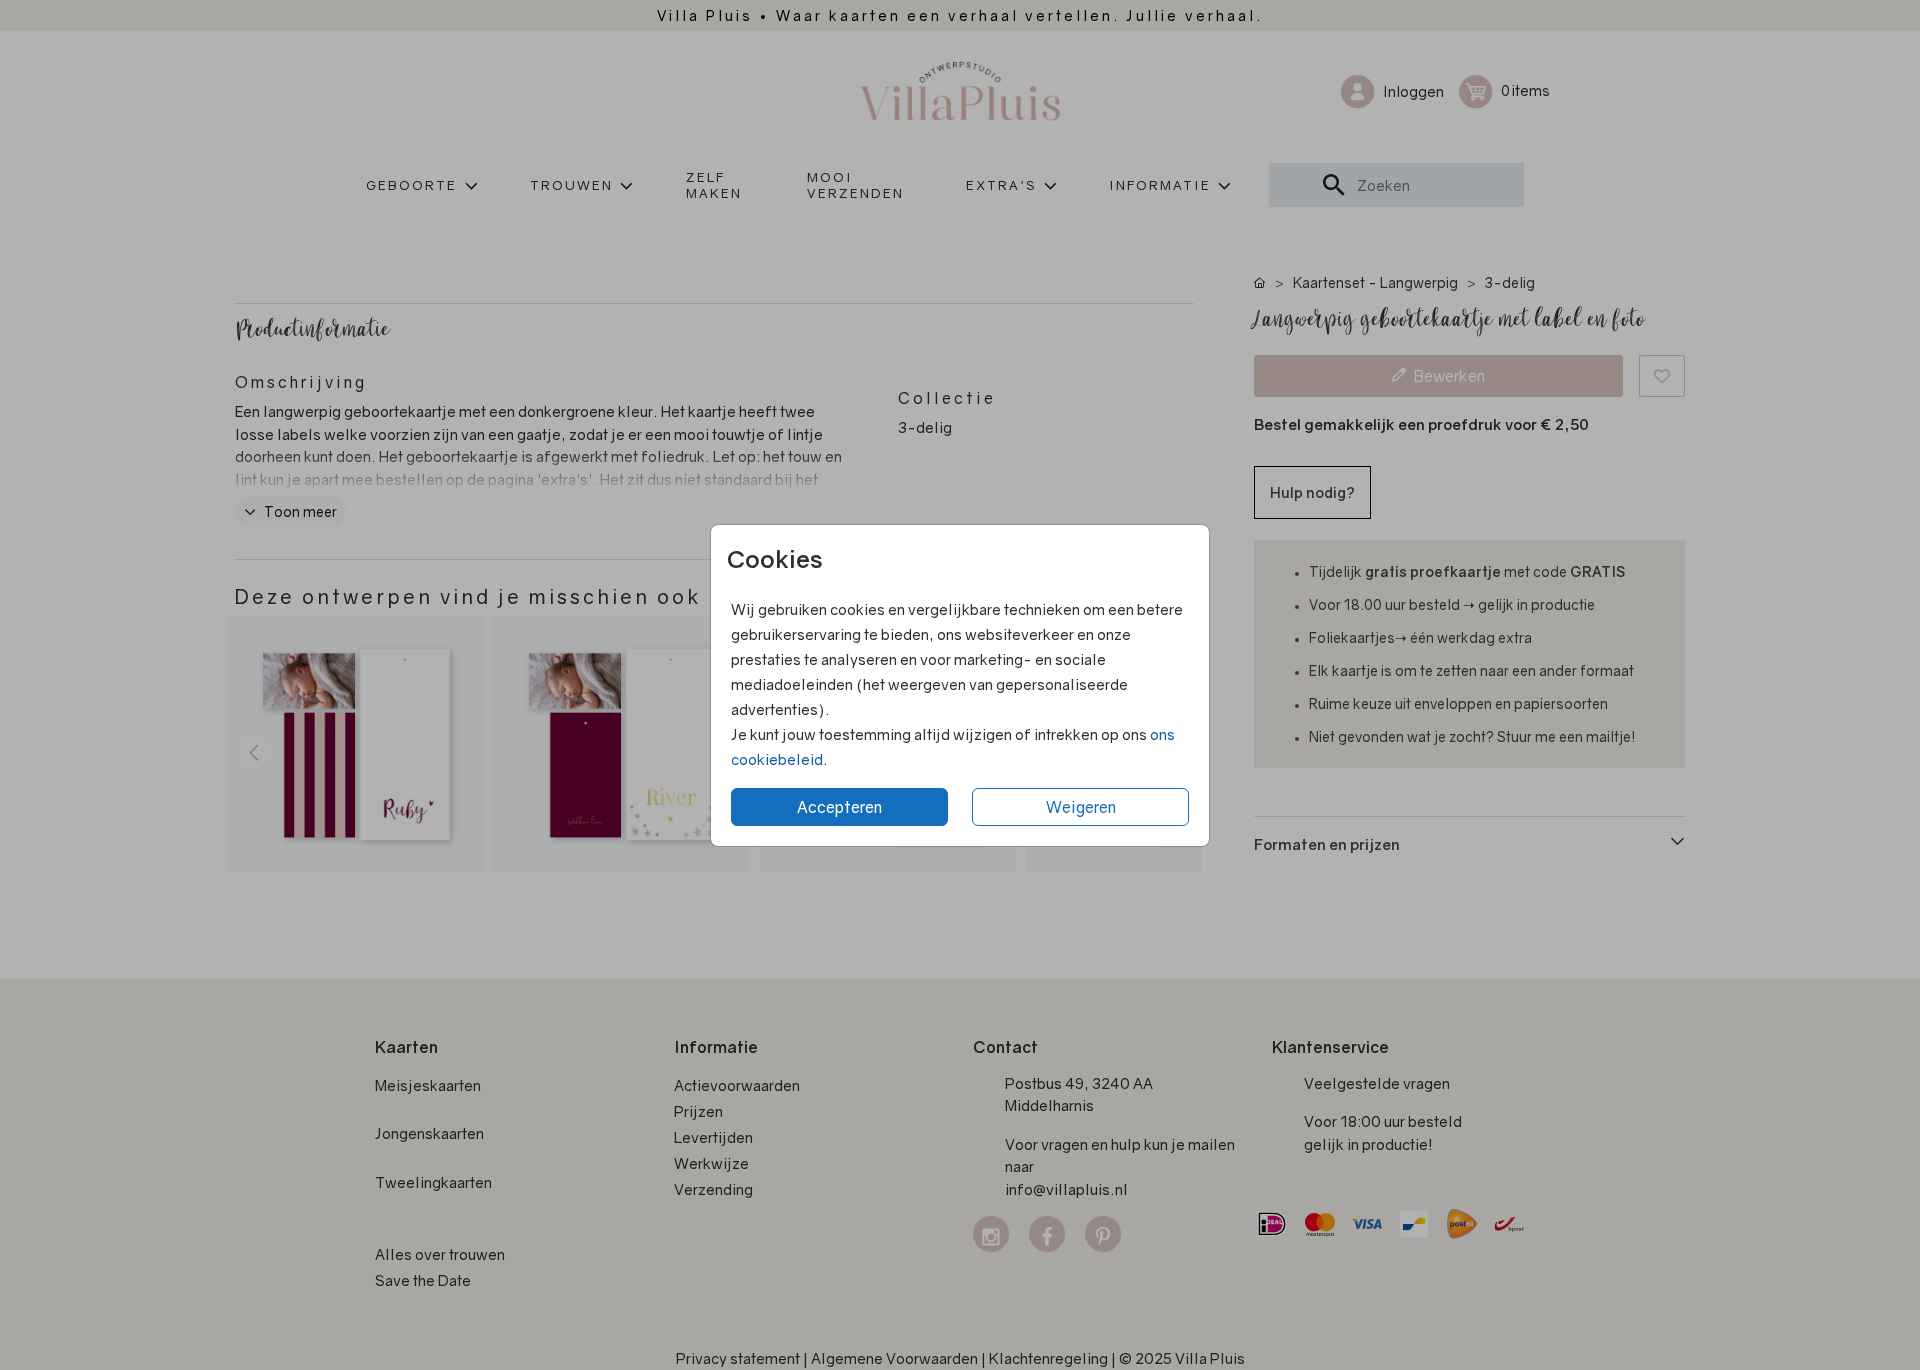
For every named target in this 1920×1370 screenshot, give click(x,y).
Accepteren (839, 807)
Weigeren (1081, 807)
